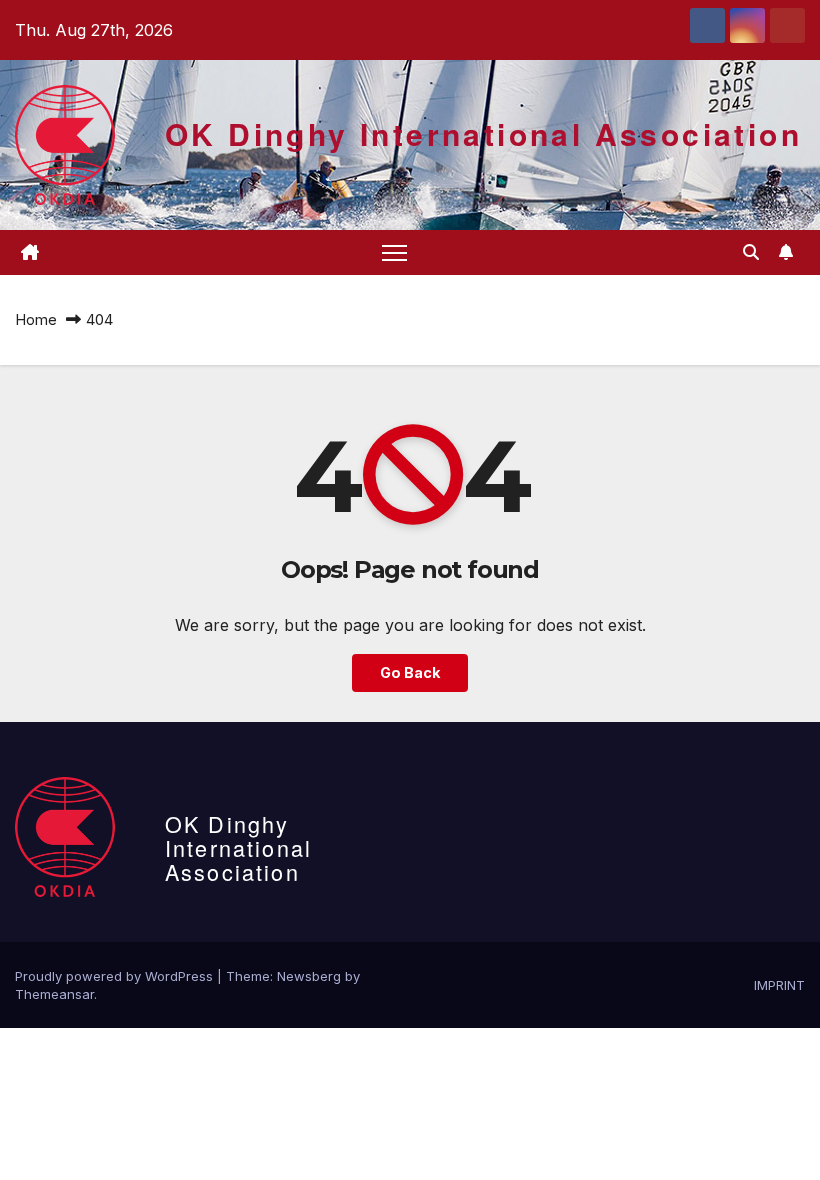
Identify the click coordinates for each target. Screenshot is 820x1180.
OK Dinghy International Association (483, 133)
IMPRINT (779, 985)
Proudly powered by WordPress (116, 976)
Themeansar (54, 994)
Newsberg (309, 976)
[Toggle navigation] (394, 252)
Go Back (410, 672)
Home (36, 319)
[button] (751, 252)
